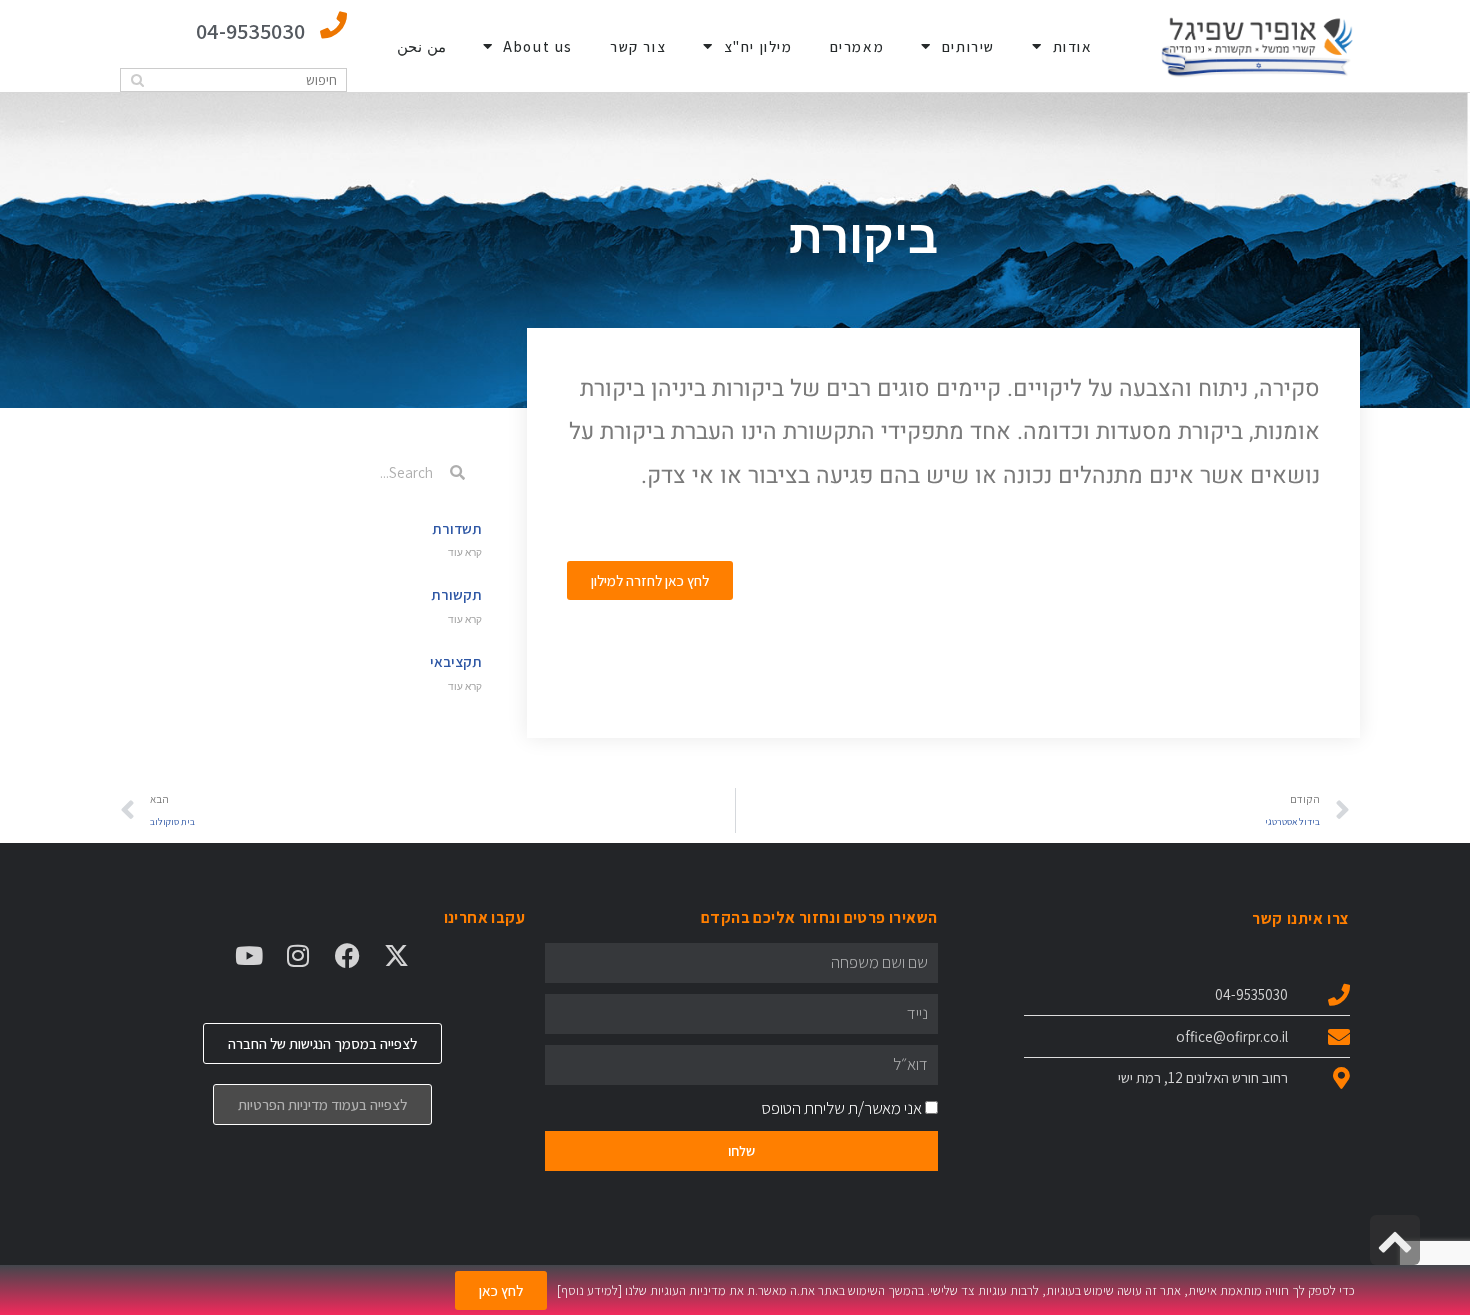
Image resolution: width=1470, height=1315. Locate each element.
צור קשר (638, 46)
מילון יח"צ (758, 46)
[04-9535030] (333, 24)
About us (538, 46)
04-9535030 (250, 31)
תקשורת (456, 594)
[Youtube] (249, 955)
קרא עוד (465, 552)
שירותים (968, 46)
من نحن (421, 46)
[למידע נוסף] (589, 1290)
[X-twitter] (396, 955)
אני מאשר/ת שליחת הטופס (841, 1108)
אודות (1073, 46)
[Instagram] (298, 955)
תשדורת (457, 528)
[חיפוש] (137, 80)
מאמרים (857, 46)
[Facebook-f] (347, 955)
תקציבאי (456, 661)
